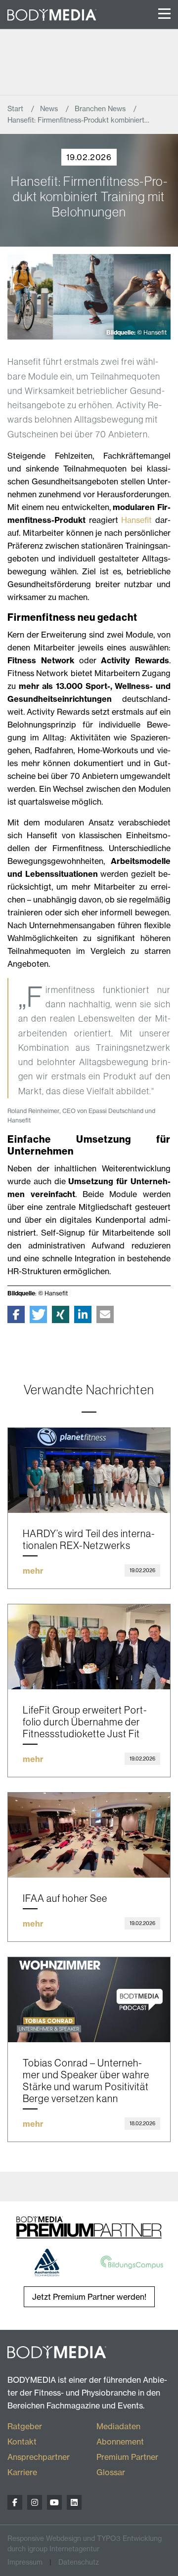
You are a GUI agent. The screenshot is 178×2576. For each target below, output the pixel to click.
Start (16, 109)
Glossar (111, 2472)
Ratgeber (25, 2426)
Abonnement (120, 2442)
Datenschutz (79, 2562)
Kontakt (22, 2442)
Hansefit (136, 520)
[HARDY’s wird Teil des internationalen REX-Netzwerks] (89, 1470)
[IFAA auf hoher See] (89, 1835)
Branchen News (101, 109)
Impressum (25, 2562)
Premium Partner (127, 2457)
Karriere (22, 2472)
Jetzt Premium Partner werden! (89, 2297)
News (50, 109)
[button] (16, 1314)
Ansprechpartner (39, 2457)
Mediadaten (118, 2426)
